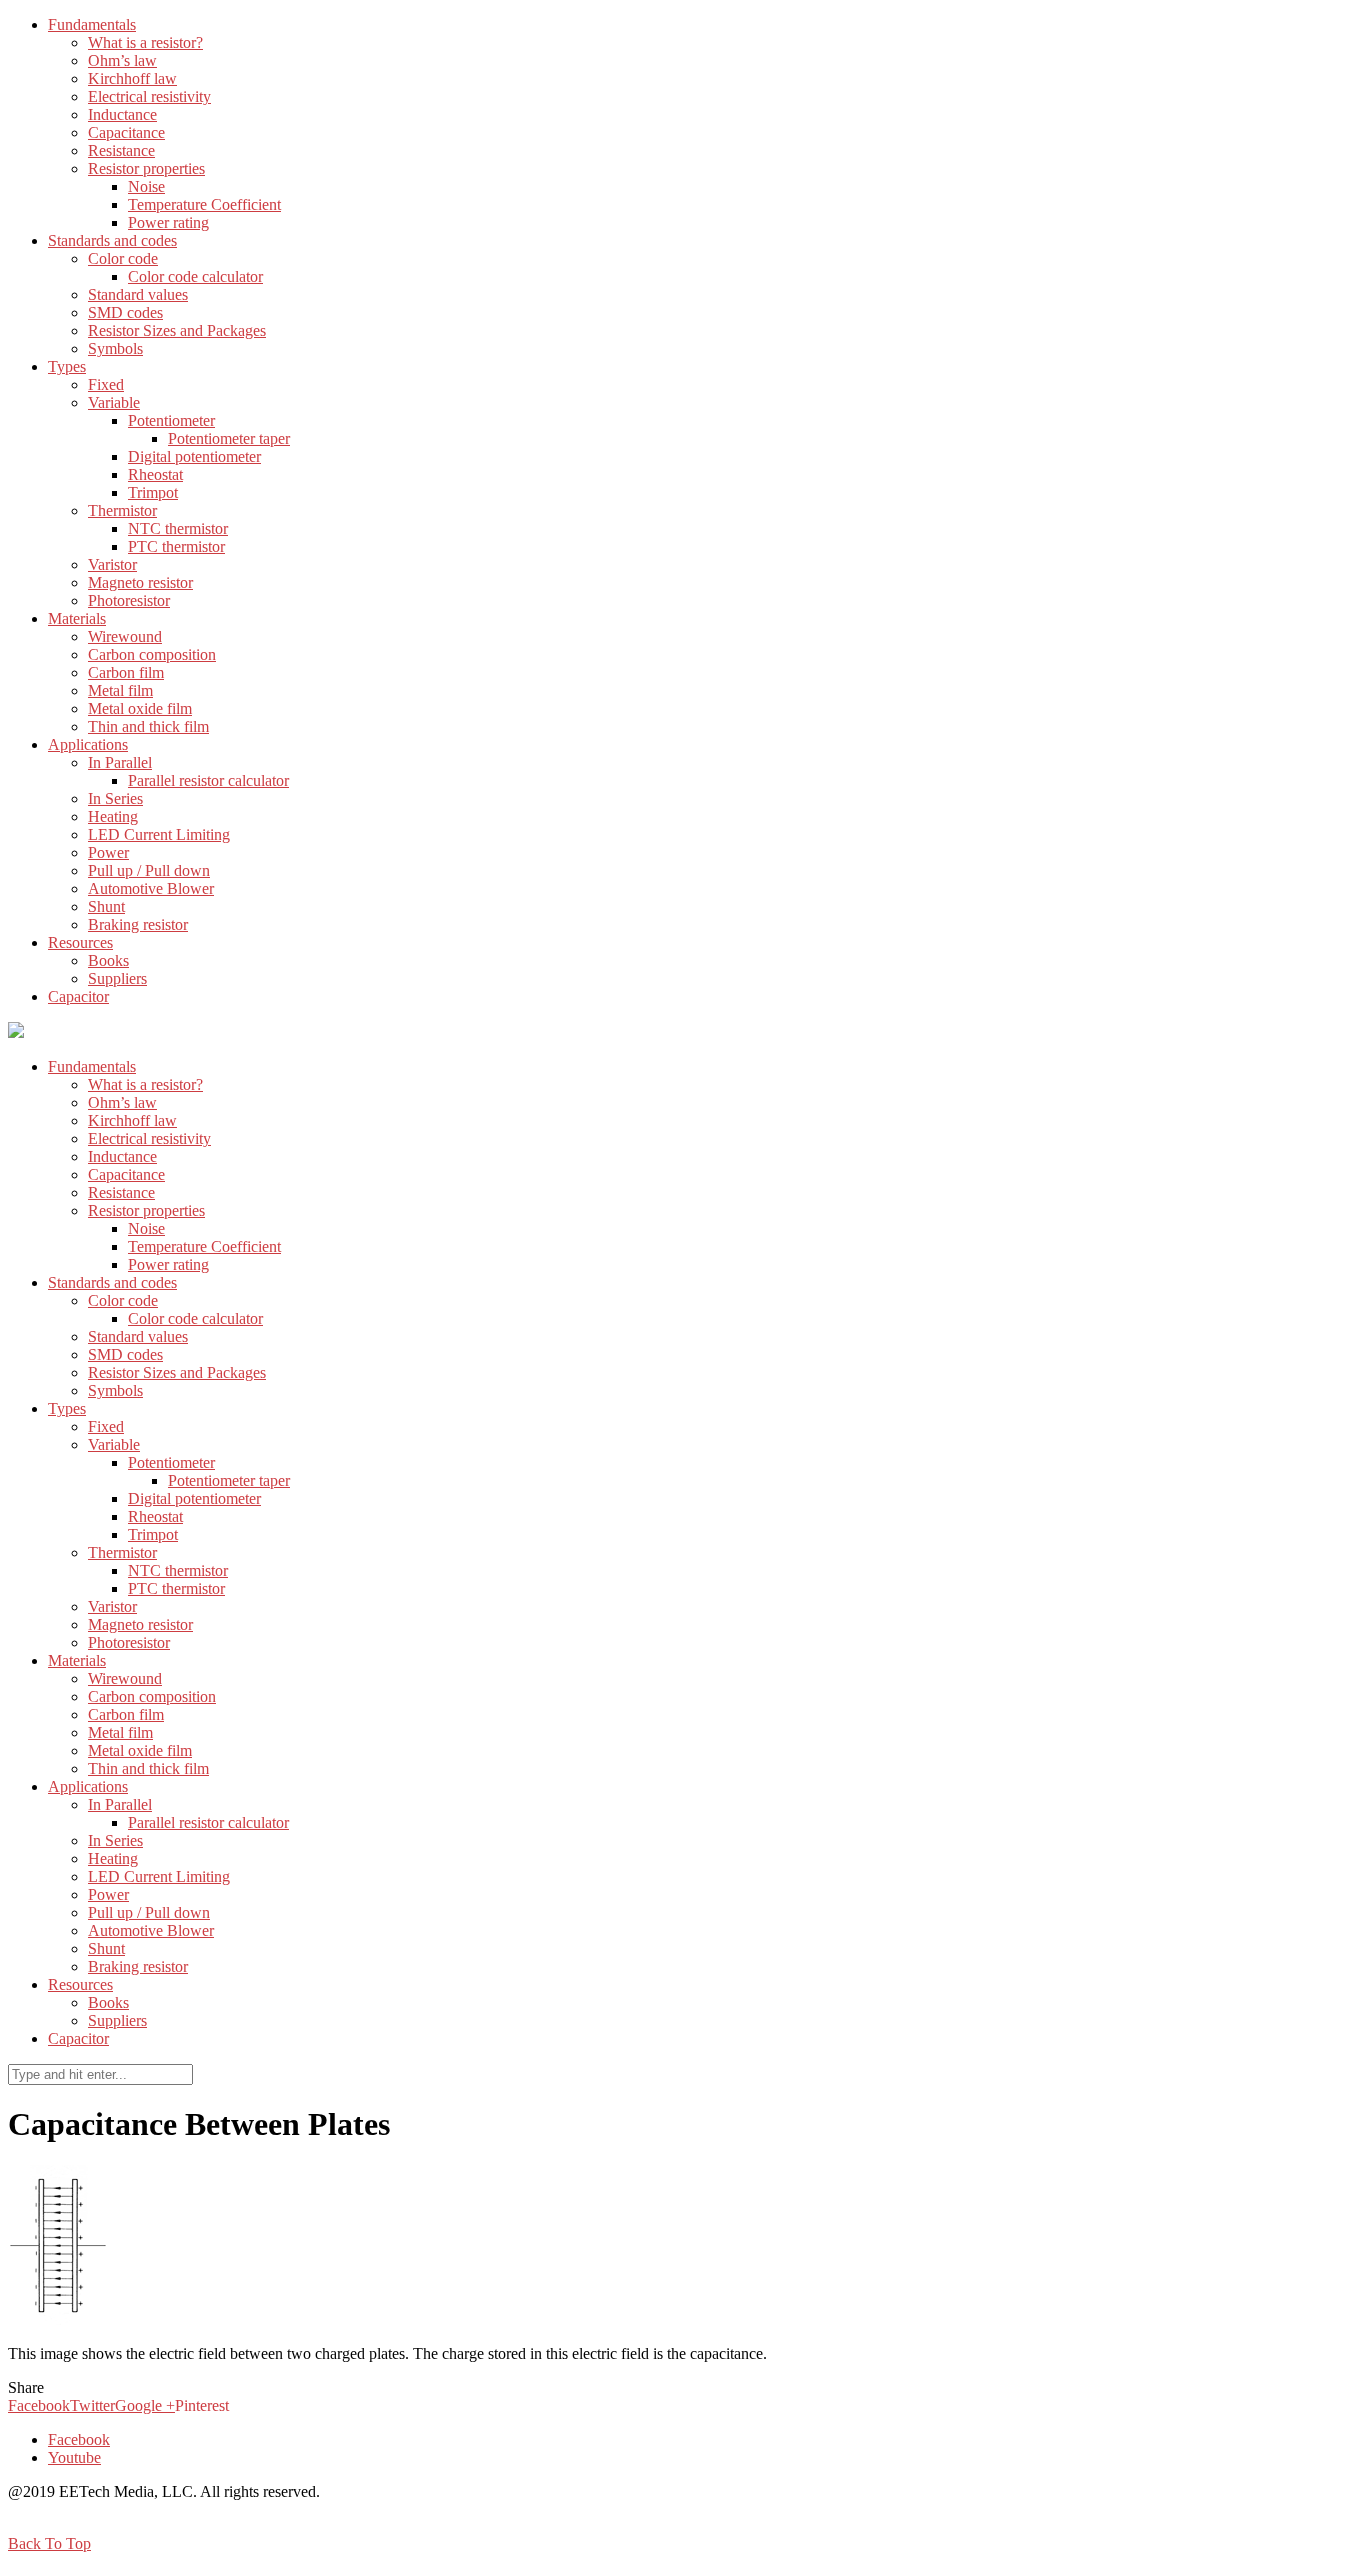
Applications (88, 744)
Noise (146, 186)
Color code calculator (195, 276)
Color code (123, 258)
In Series (115, 798)
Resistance (121, 150)
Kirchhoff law (132, 78)
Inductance (122, 114)
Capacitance (126, 132)
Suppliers (117, 978)
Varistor (112, 564)
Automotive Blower (151, 888)
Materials (77, 618)
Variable (114, 402)
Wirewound (125, 636)
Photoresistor (129, 600)
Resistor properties (146, 168)
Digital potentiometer (194, 456)
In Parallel (120, 762)
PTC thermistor (176, 546)
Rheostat (155, 474)
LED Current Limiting (159, 834)
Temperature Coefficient (204, 204)
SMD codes (125, 312)
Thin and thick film (148, 726)
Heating (113, 816)
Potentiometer (171, 420)
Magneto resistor (140, 582)
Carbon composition (152, 654)
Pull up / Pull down (149, 870)
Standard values (138, 294)
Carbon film (126, 672)
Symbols (115, 348)
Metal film (120, 690)
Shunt (106, 906)
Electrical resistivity (149, 96)
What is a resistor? (145, 42)
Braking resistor (138, 924)
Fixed (106, 384)
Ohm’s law (122, 60)
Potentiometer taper (229, 438)
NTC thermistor (178, 528)
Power (108, 852)
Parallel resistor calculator (208, 780)
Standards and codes (112, 240)
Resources (80, 942)
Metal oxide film (140, 708)
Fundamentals (92, 24)
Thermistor (122, 510)
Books (108, 960)
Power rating (168, 222)
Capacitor (78, 996)
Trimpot (153, 492)
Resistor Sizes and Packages (177, 330)
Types (67, 366)
